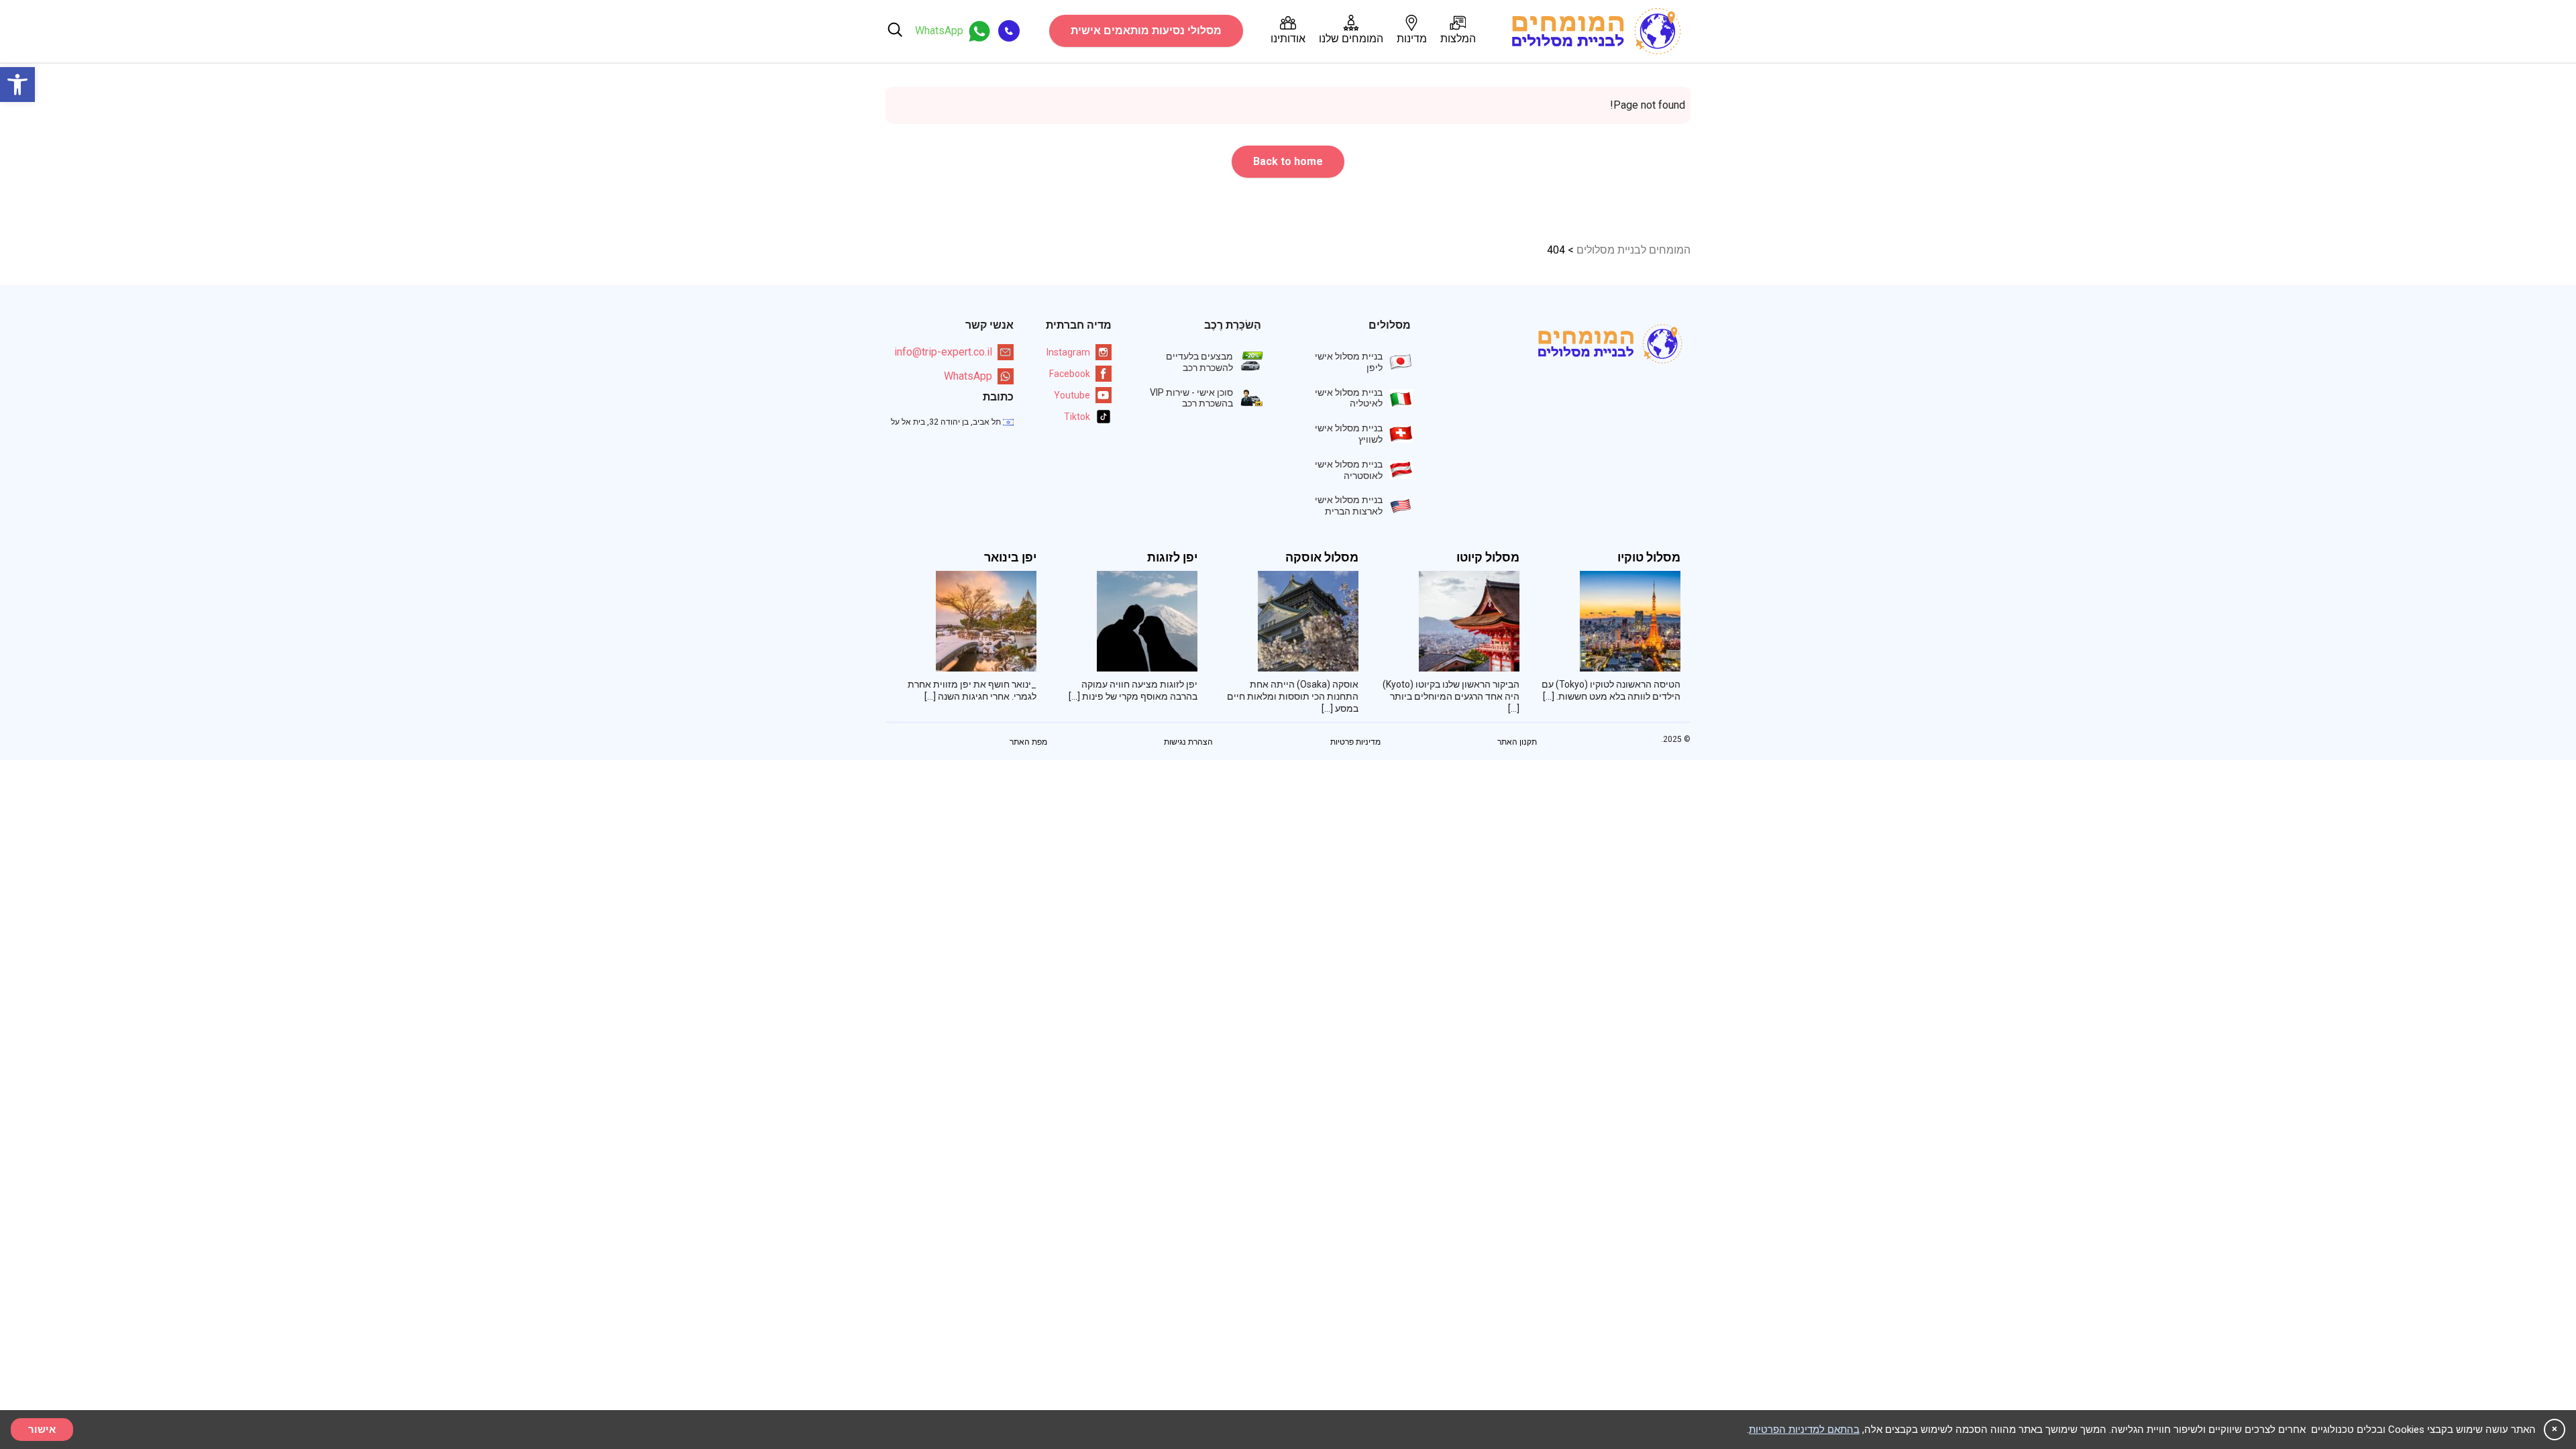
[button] (17, 85)
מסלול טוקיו (1649, 557)
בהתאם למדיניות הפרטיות (1804, 1430)
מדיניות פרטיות (1355, 742)
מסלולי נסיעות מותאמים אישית (1146, 31)
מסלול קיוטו (1488, 557)
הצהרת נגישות (1188, 742)
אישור (42, 1430)
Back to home (1288, 161)
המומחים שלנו (1351, 39)
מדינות (1412, 39)
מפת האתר (1028, 742)
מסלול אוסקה (1322, 557)
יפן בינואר (1010, 557)
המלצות (1458, 39)
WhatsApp (968, 376)
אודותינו (1288, 39)
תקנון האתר (1517, 742)
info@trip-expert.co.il (943, 352)
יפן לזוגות (1172, 557)
